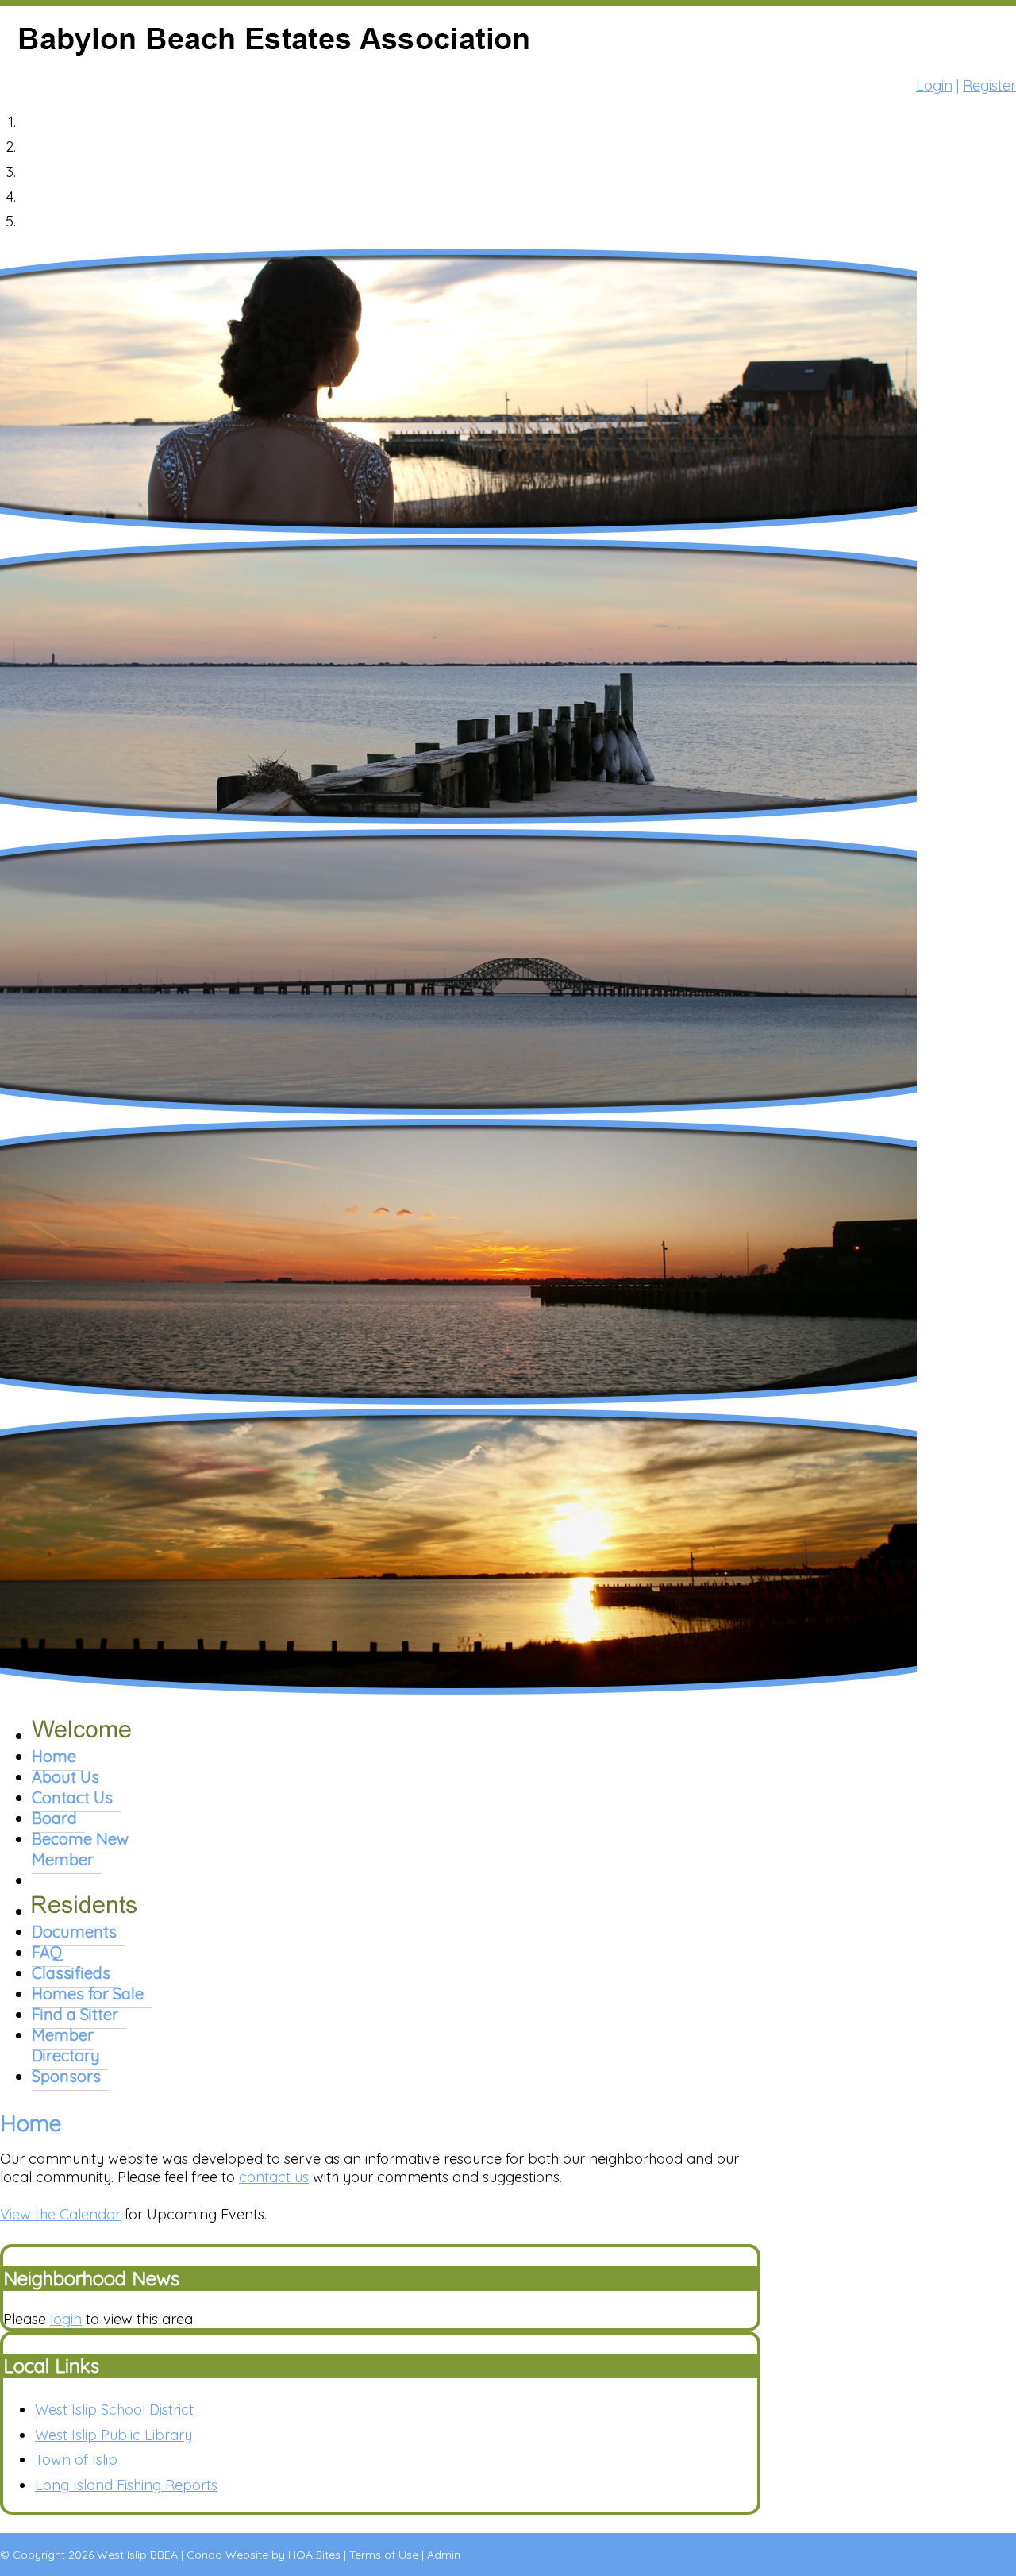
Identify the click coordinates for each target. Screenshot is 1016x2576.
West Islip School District (114, 2410)
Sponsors (66, 2076)
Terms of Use (384, 2555)
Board (54, 1818)
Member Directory (66, 2045)
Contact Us (72, 1797)
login (66, 2319)
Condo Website (227, 2555)
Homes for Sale (88, 1994)
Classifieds (71, 1973)
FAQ (47, 1952)
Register (989, 85)
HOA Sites (314, 2555)
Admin (444, 2555)
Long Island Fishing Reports (126, 2485)
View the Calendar (60, 2214)
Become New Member (80, 1849)
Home (54, 1756)
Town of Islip (76, 2460)
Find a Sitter (75, 2014)
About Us (65, 1777)
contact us (274, 2177)
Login (934, 85)
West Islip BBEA (137, 2555)
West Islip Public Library (114, 2435)
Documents (74, 1932)
